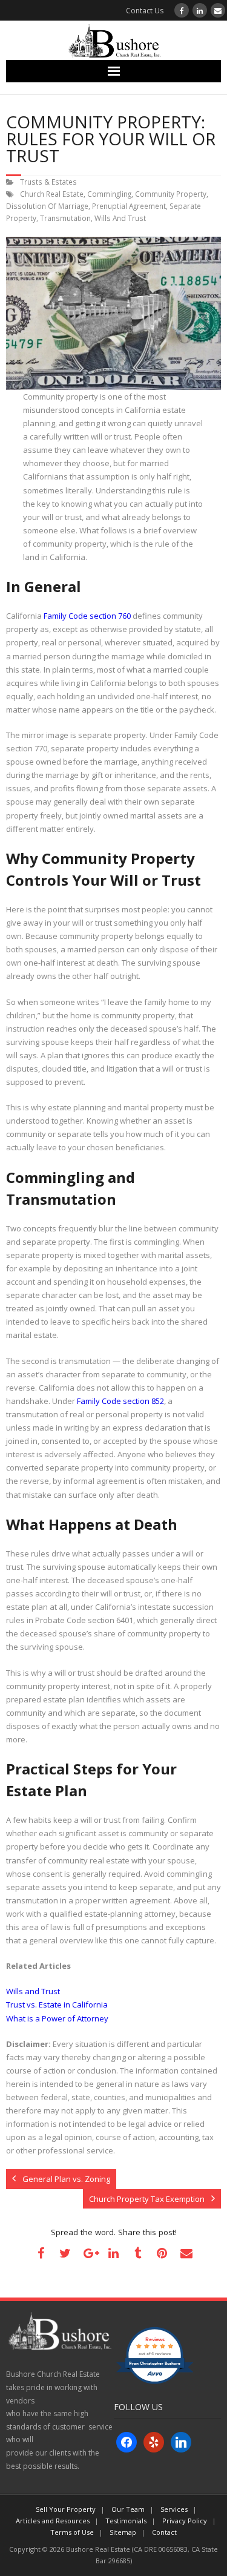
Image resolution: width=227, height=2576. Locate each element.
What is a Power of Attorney (57, 2018)
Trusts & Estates (48, 182)
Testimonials (126, 2521)
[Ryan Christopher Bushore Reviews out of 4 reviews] (155, 2381)
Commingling (109, 194)
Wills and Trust (33, 1991)
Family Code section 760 (87, 616)
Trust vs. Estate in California (57, 2004)
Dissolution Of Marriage (47, 206)
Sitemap (123, 2532)
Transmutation (65, 218)
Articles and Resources (53, 2521)
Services (174, 2509)
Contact (164, 2532)
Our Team (128, 2509)
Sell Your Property (66, 2509)
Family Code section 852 (120, 1401)
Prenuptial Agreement (129, 206)
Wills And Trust (120, 218)
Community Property (171, 194)
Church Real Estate (52, 194)
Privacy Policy (185, 2521)
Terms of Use (72, 2532)
